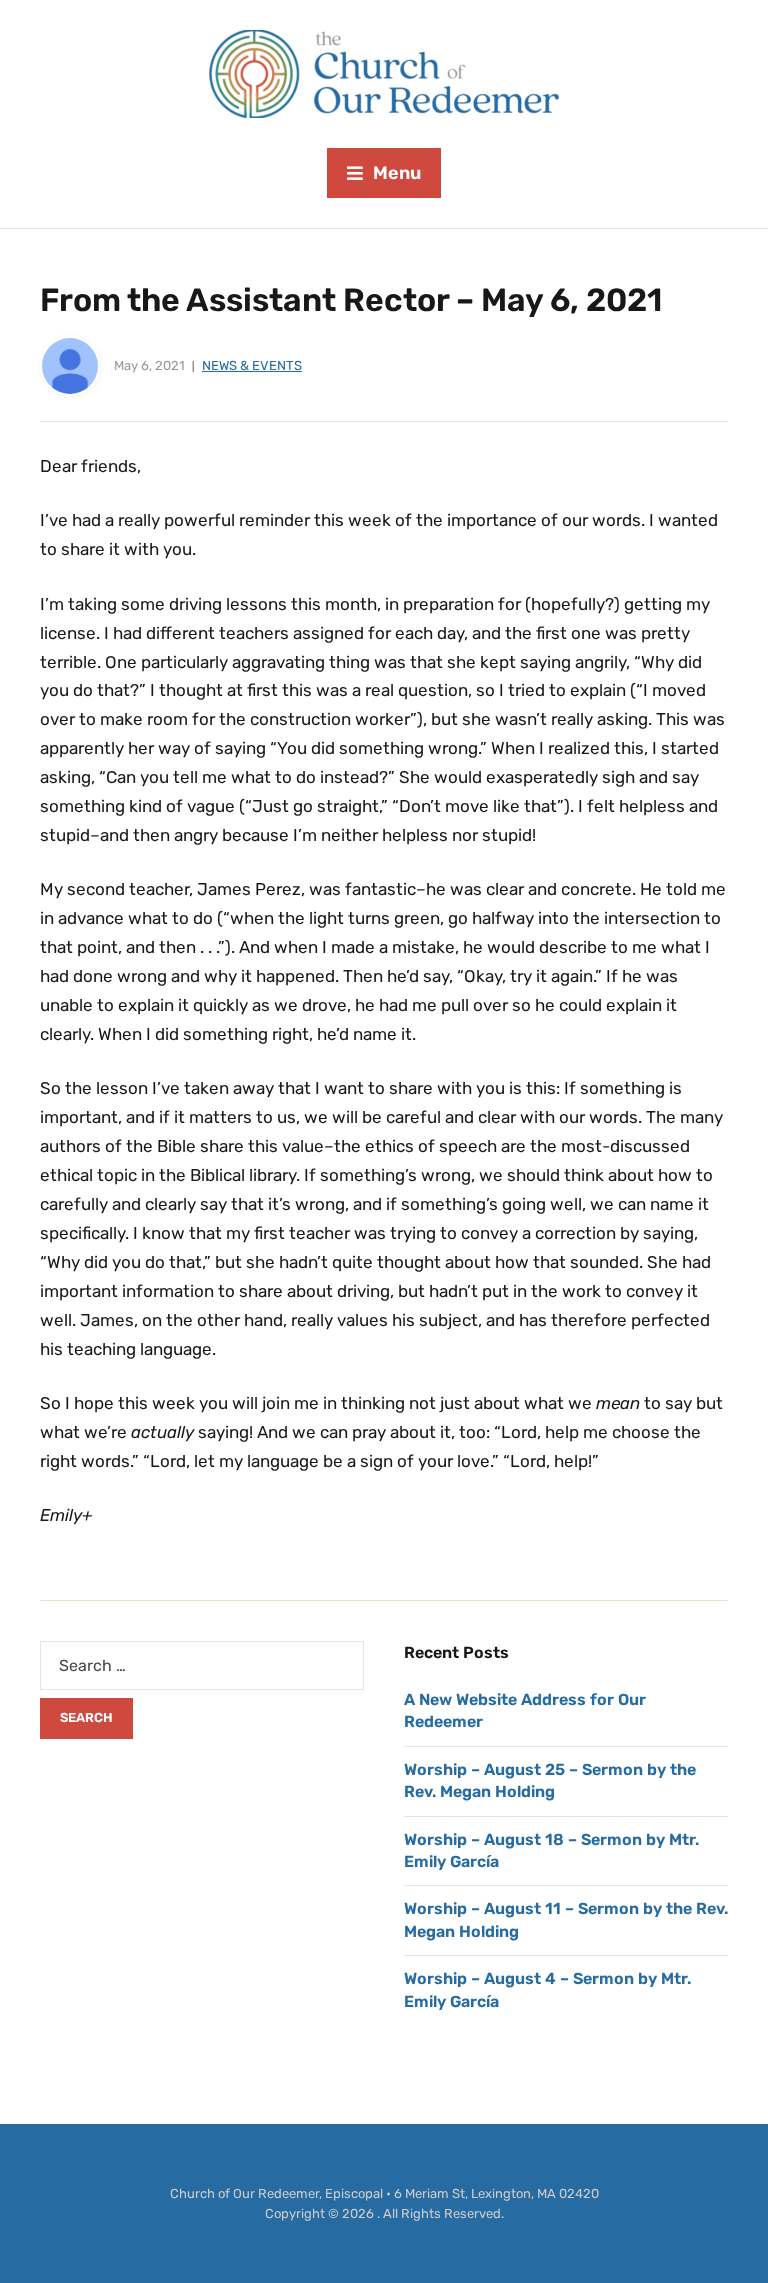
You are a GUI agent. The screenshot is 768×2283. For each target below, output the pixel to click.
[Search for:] (202, 1665)
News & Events (252, 365)
